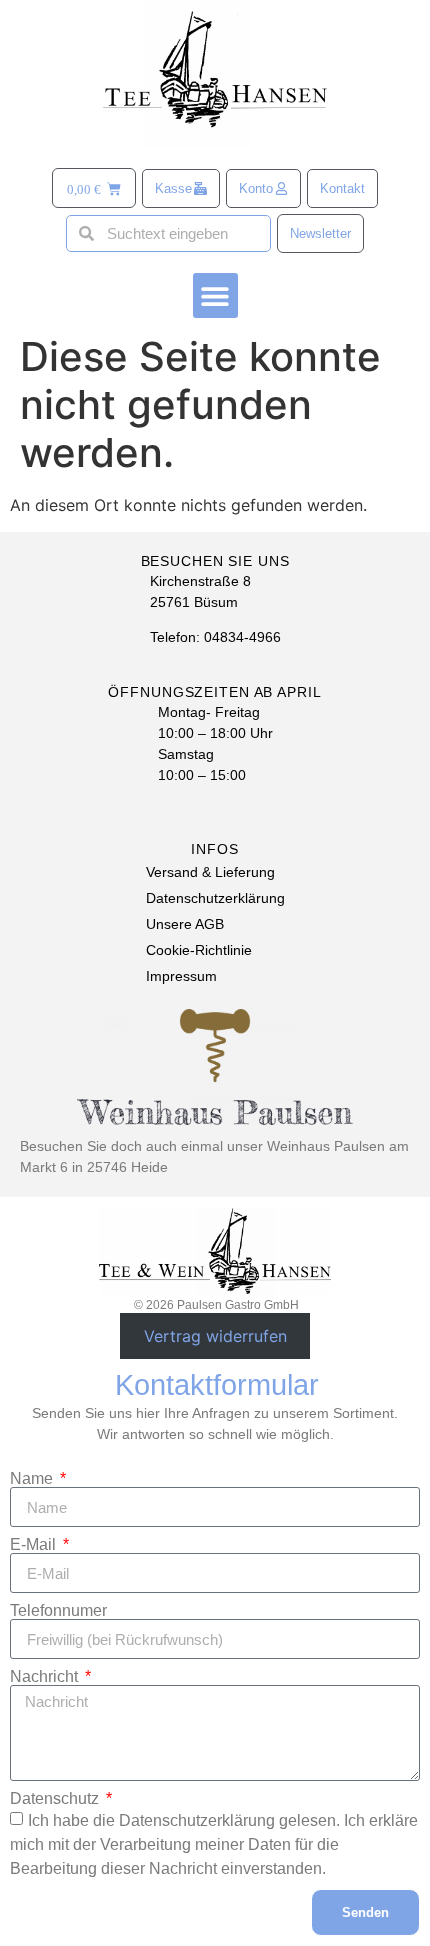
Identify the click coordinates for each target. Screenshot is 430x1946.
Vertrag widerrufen (215, 1336)
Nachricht (46, 1677)
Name (33, 1479)
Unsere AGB (185, 924)
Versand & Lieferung (210, 872)
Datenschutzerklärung (215, 898)
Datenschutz (56, 1799)
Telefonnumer (58, 1611)
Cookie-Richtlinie (199, 950)
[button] (215, 295)
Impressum (181, 976)
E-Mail (35, 1545)
